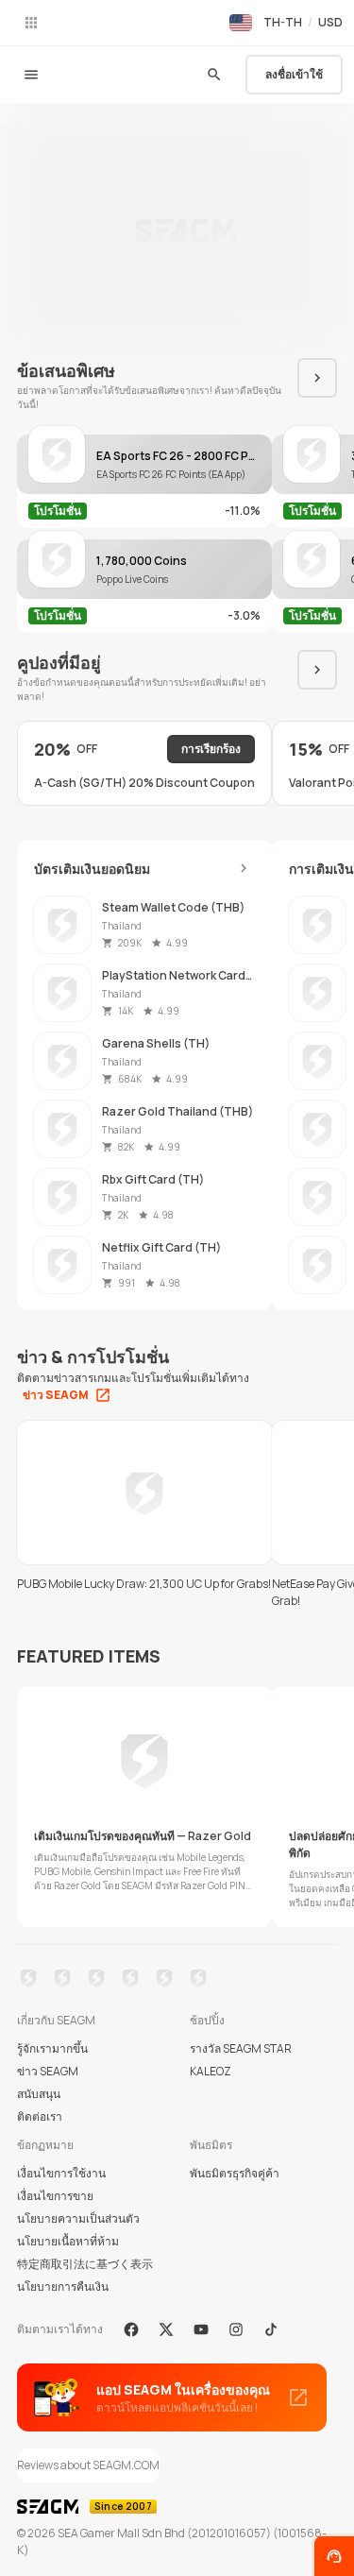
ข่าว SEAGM (48, 2071)
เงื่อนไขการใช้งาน (61, 2173)
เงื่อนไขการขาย (55, 2196)
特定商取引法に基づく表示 (85, 2264)
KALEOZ (211, 2071)
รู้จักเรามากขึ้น (52, 2048)
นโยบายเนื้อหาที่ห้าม (68, 2241)
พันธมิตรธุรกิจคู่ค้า (235, 2173)
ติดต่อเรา (40, 2116)
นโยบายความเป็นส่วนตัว (78, 2218)
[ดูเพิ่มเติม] (244, 868)
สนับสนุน (39, 2094)
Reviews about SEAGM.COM (88, 2465)
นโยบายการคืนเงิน (63, 2286)
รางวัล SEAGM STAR (241, 2048)
